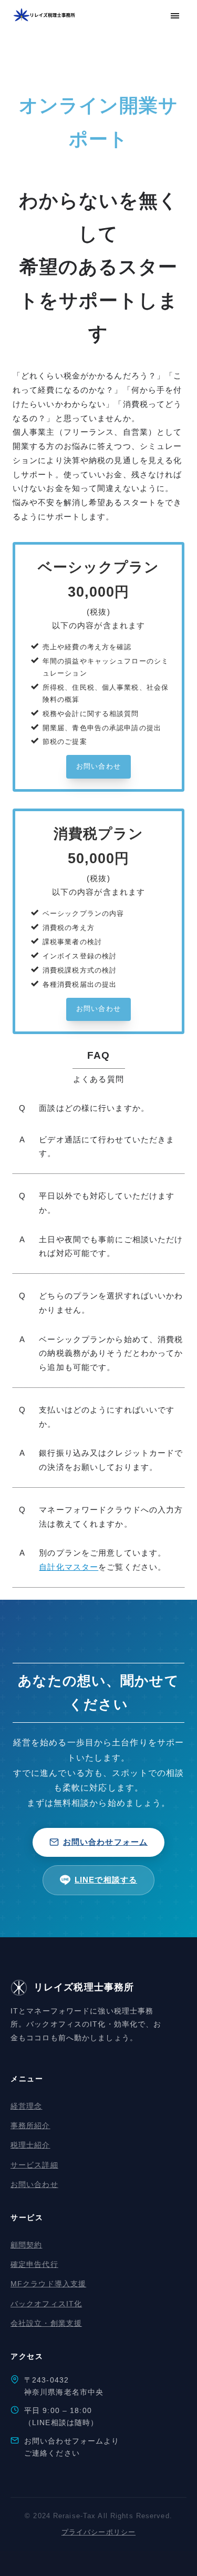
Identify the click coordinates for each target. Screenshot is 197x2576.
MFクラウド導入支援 (48, 2284)
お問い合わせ (34, 2184)
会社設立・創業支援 (46, 2323)
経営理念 (26, 2106)
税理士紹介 (30, 2145)
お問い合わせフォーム (105, 1842)
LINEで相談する (106, 1880)
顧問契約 (26, 2245)
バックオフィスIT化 (46, 2304)
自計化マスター (69, 1567)
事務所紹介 (30, 2125)
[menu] (175, 16)
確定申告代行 (34, 2264)
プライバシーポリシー (98, 2532)
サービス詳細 (34, 2165)
